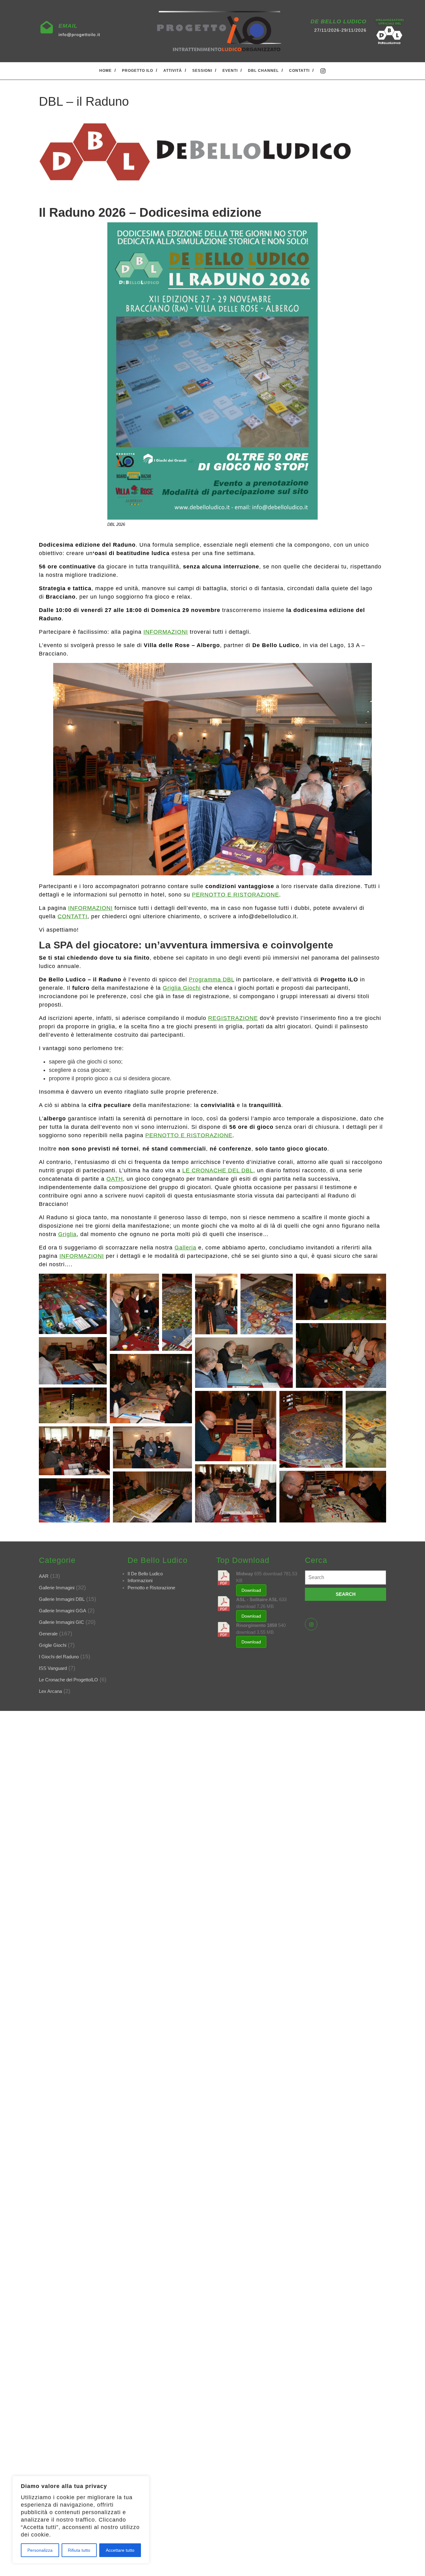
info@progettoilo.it (79, 35)
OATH (115, 1179)
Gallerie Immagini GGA (63, 1611)
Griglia (67, 1234)
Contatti (299, 71)
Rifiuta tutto (79, 2550)
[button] (73, 1304)
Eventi (230, 71)
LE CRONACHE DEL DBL (218, 1170)
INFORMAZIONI (166, 632)
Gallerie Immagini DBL (62, 1599)
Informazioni (140, 1580)
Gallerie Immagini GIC (61, 1622)
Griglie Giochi (53, 1645)
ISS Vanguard (53, 1668)
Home (105, 71)
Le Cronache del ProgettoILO (68, 1680)
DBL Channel (263, 71)
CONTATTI (72, 916)
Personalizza (40, 2550)
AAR (44, 1576)
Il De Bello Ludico (145, 1574)
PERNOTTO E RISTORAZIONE (236, 895)
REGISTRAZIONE (233, 1018)
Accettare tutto (120, 2550)
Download (251, 1590)
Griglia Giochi (182, 988)
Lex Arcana (50, 1691)
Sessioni (202, 71)
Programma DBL (212, 980)
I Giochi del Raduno (59, 1657)
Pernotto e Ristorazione (151, 1588)
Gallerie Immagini (57, 1588)
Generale (48, 1634)
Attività (173, 71)
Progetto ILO (138, 71)
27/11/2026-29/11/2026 (340, 30)
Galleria (185, 1248)
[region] (81, 2520)
